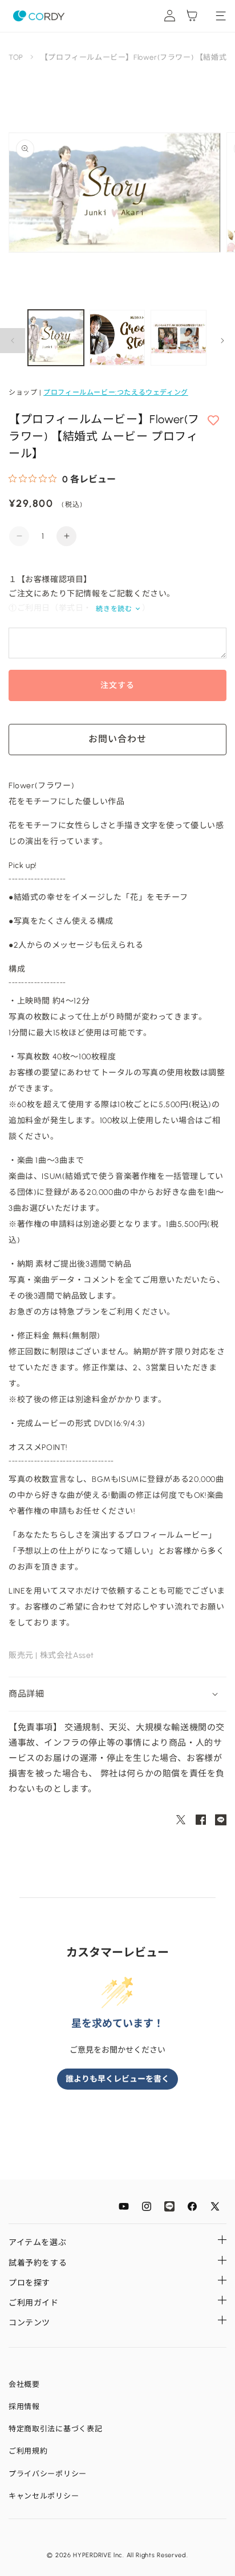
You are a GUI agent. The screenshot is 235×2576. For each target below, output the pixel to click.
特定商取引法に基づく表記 (55, 2429)
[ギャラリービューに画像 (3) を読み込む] (179, 338)
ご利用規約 (28, 2451)
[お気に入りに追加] (213, 421)
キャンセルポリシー (44, 2496)
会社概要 (24, 2384)
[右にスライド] (222, 341)
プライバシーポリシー (48, 2474)
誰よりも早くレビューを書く (117, 2079)
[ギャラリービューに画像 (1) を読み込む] (56, 338)
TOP (16, 57)
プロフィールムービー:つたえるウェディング (116, 392)
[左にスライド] (13, 341)
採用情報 (24, 2407)
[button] (117, 1694)
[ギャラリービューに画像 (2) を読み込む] (117, 338)
